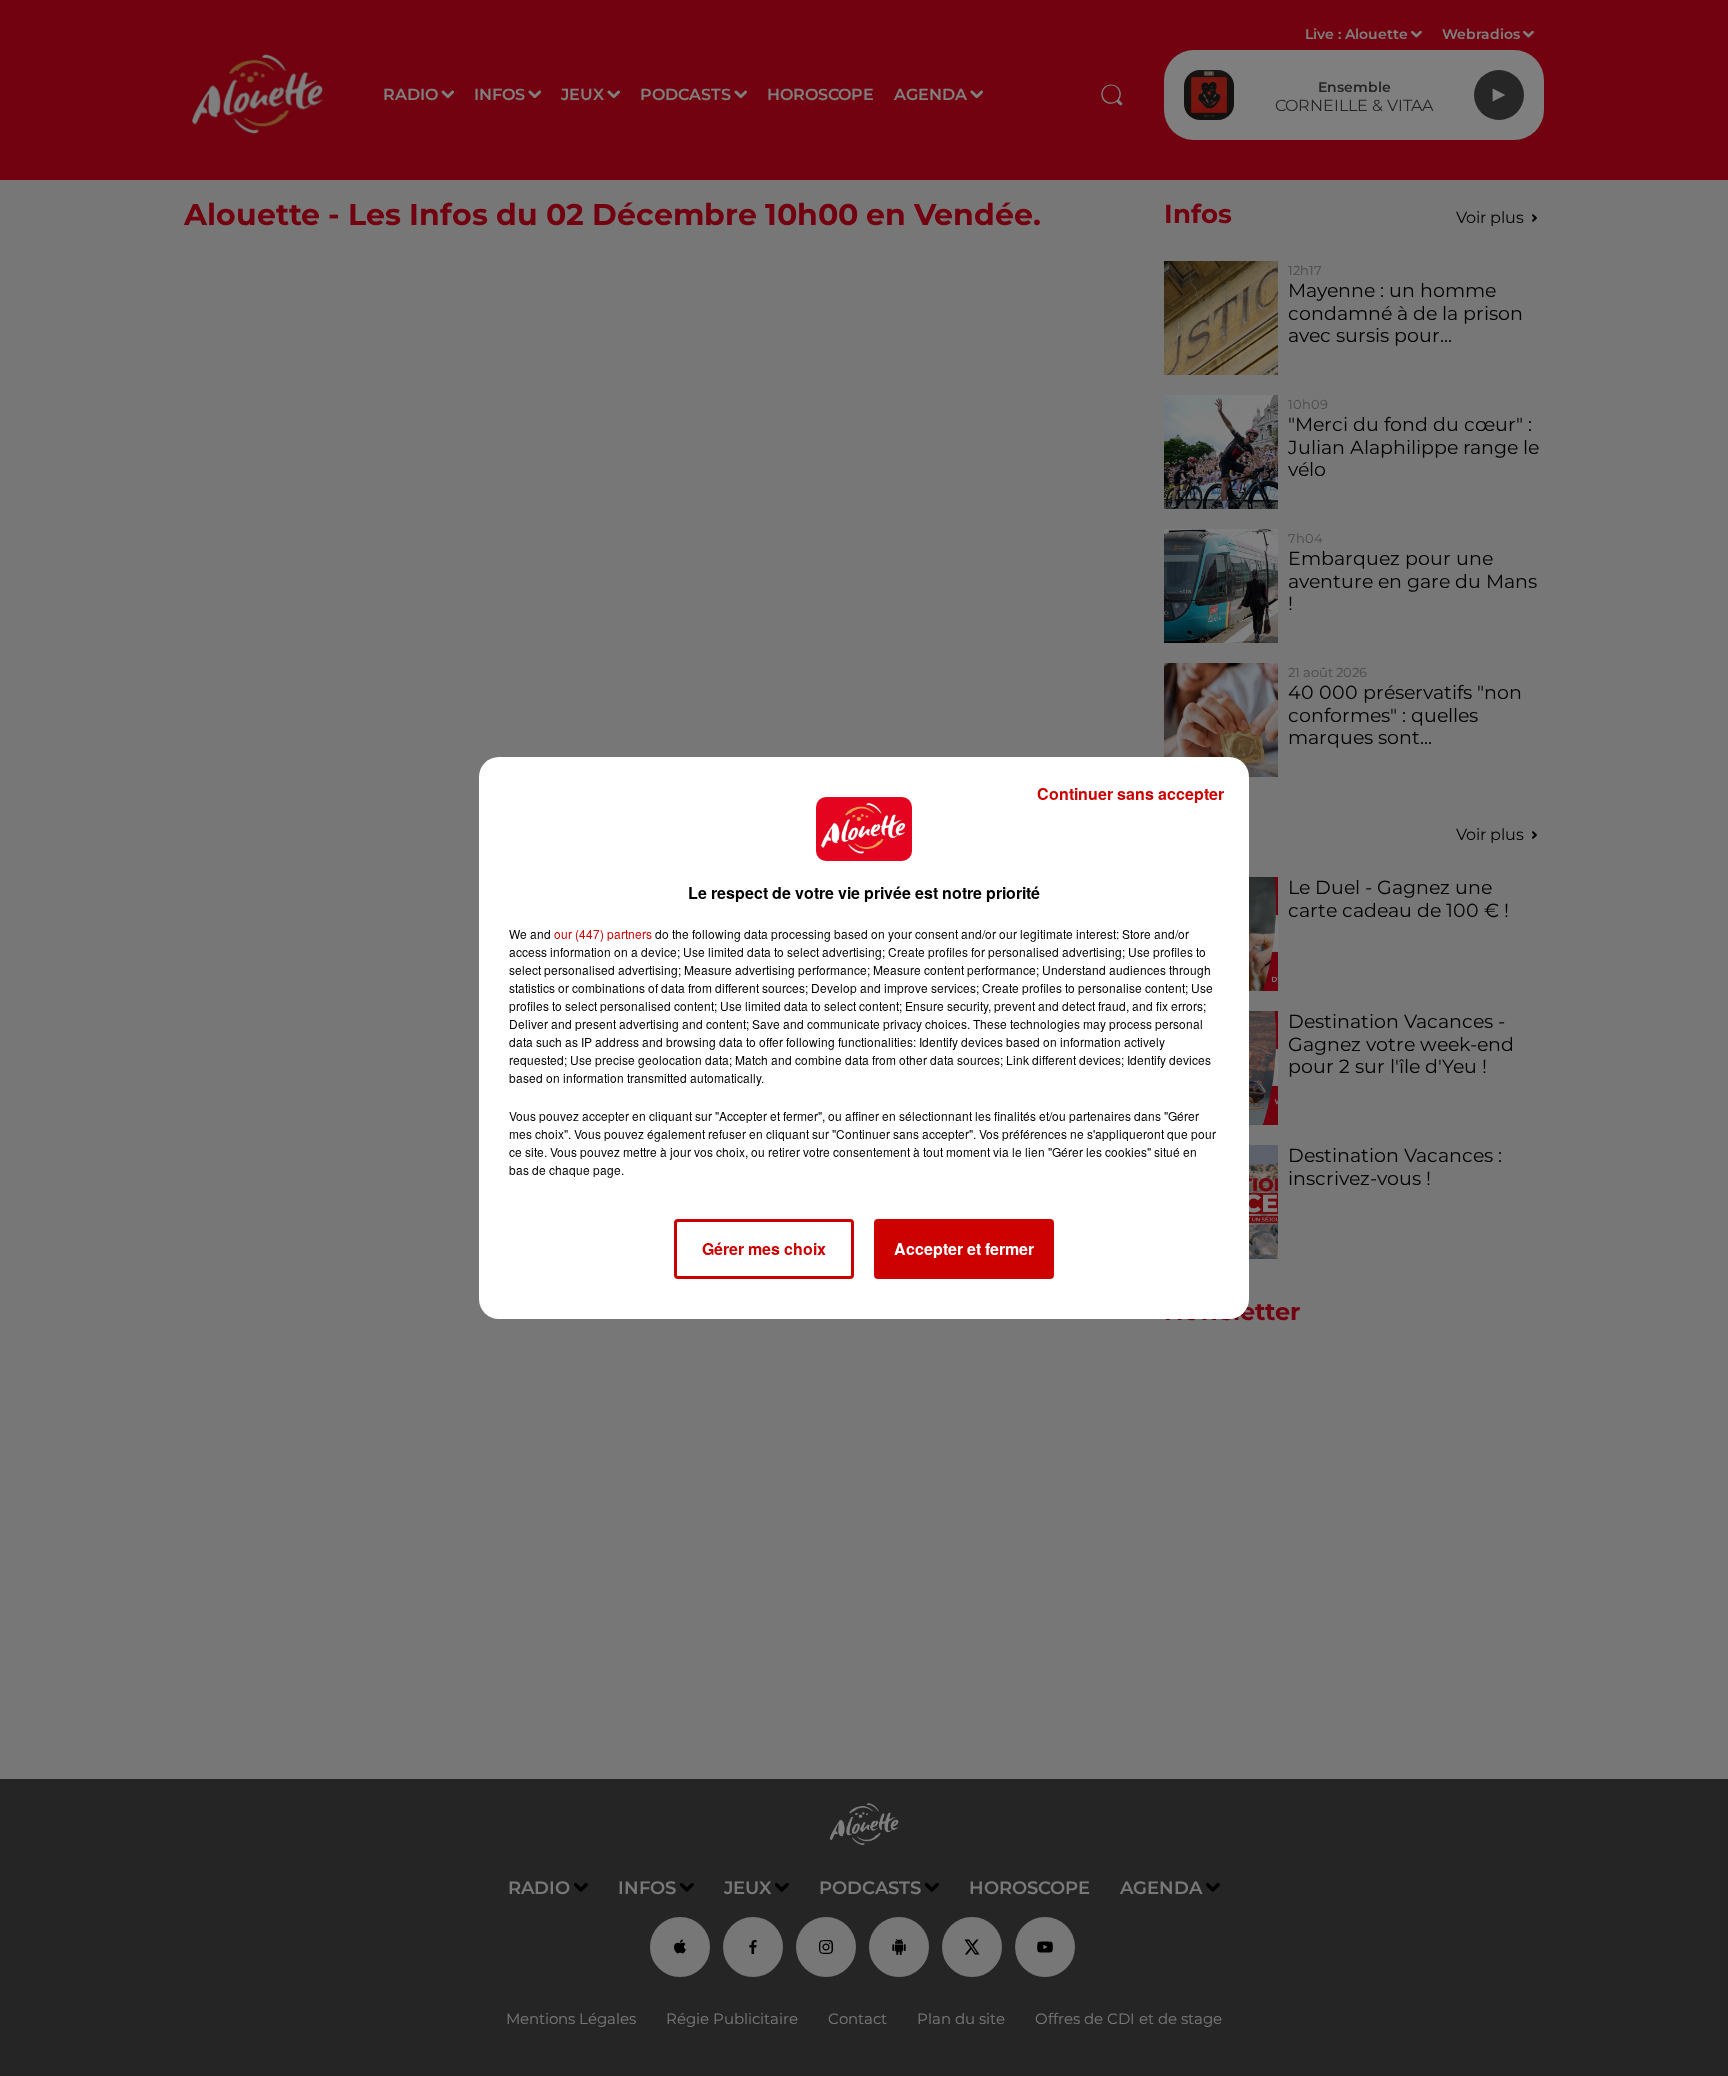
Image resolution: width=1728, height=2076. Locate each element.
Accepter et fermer (964, 1248)
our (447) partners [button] (603, 933)
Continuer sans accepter (1130, 793)
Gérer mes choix (764, 1248)
